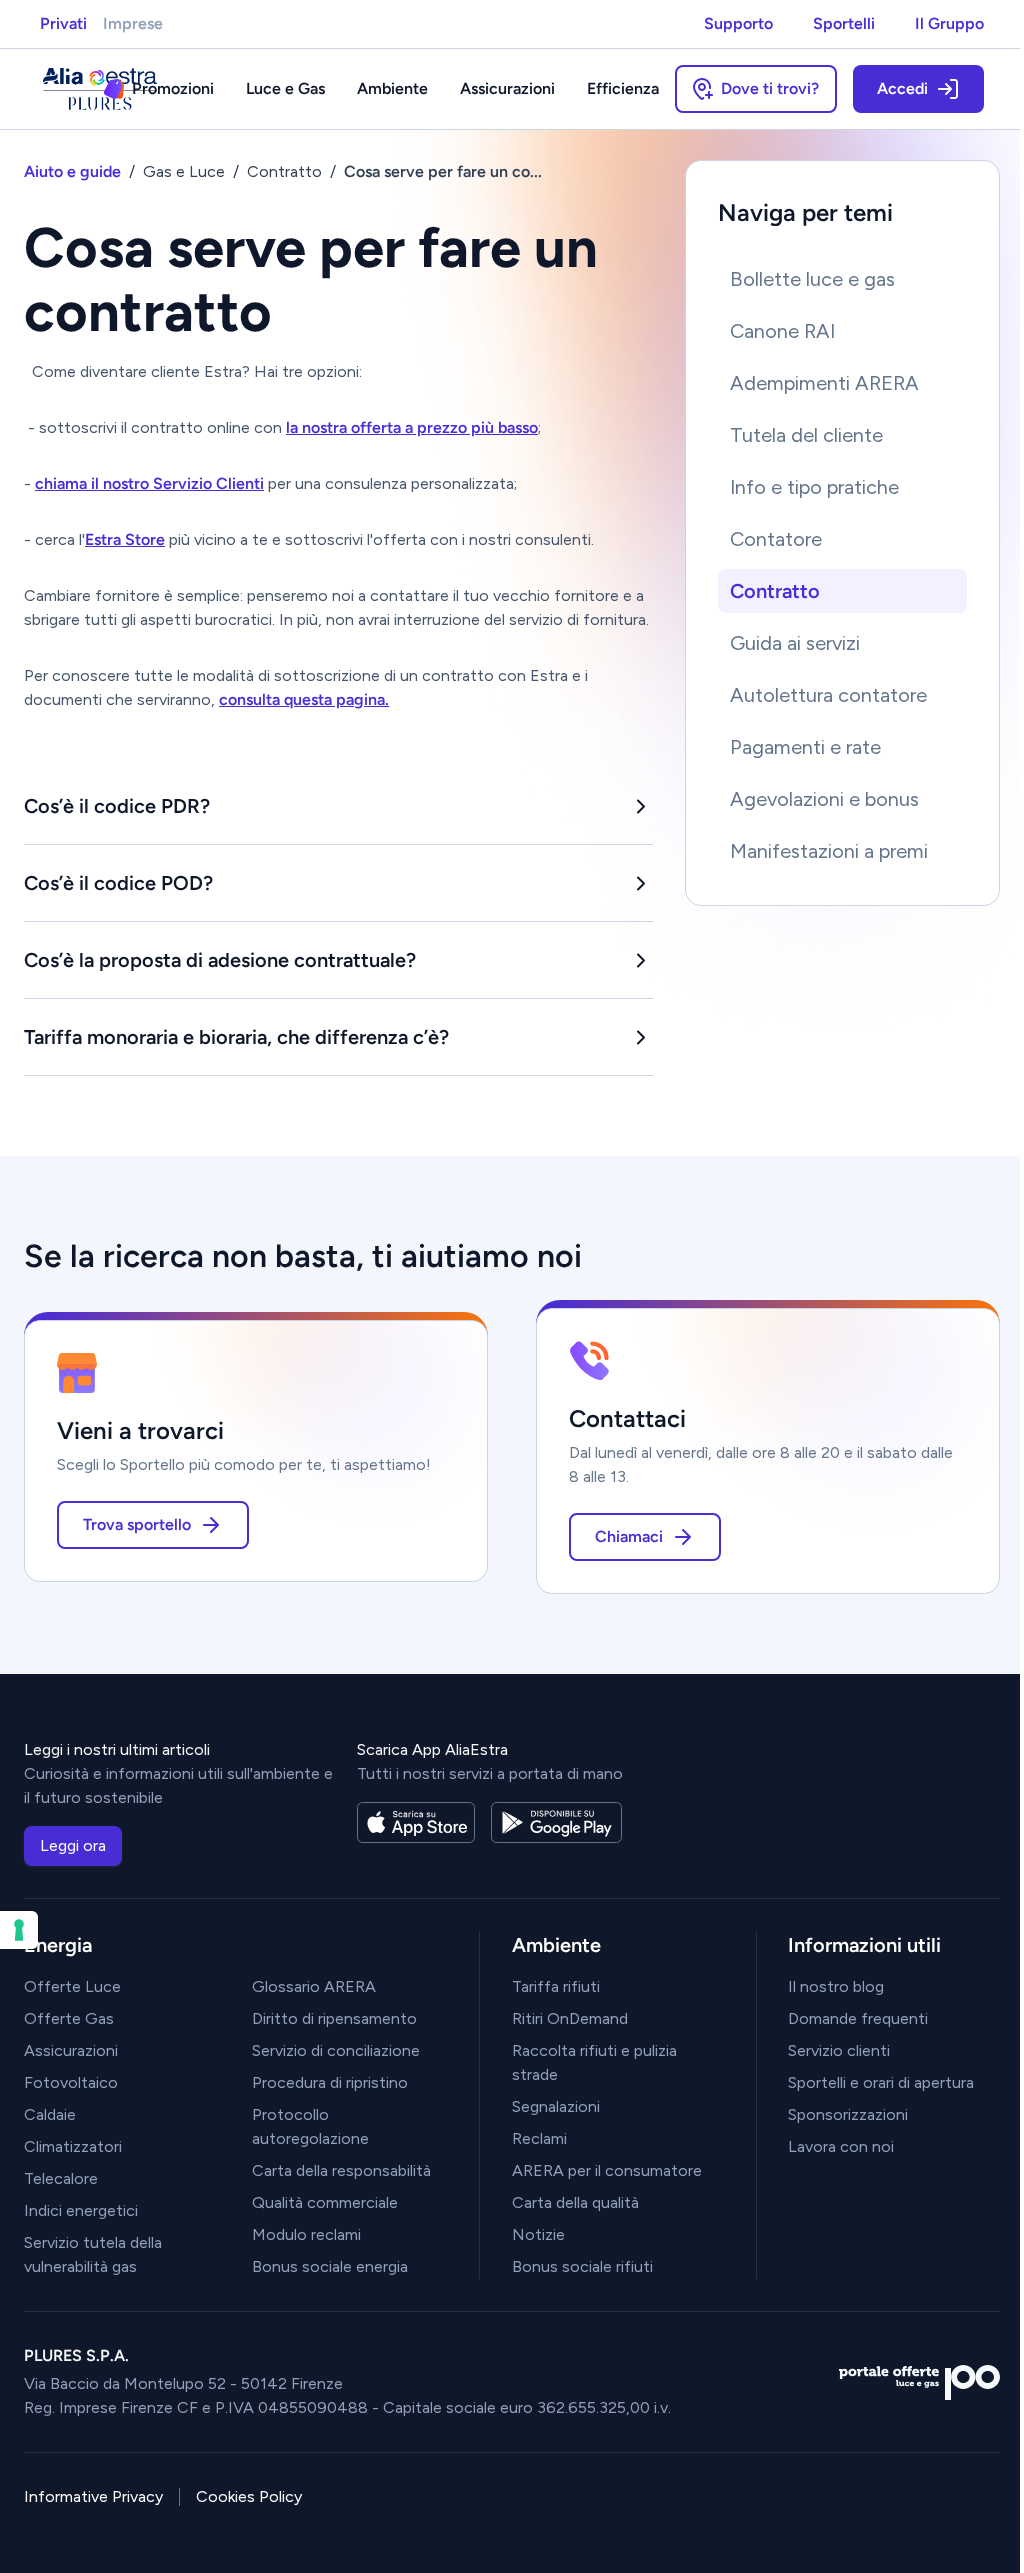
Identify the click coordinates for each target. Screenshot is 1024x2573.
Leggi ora (73, 1845)
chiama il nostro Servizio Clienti (149, 483)
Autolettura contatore (828, 695)
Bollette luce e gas (812, 279)
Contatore (776, 539)
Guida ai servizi (795, 643)
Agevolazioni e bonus (824, 799)
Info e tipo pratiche (814, 487)
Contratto (775, 591)
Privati (63, 23)
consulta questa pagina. (304, 699)
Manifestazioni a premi (829, 851)
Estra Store (125, 539)
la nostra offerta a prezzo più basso (412, 427)
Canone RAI (782, 331)
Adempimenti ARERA (824, 383)
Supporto (738, 23)
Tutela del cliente (806, 435)
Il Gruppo (949, 23)
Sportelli (844, 23)
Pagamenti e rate (805, 747)
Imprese (133, 23)
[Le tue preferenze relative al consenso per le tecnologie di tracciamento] (19, 1930)
